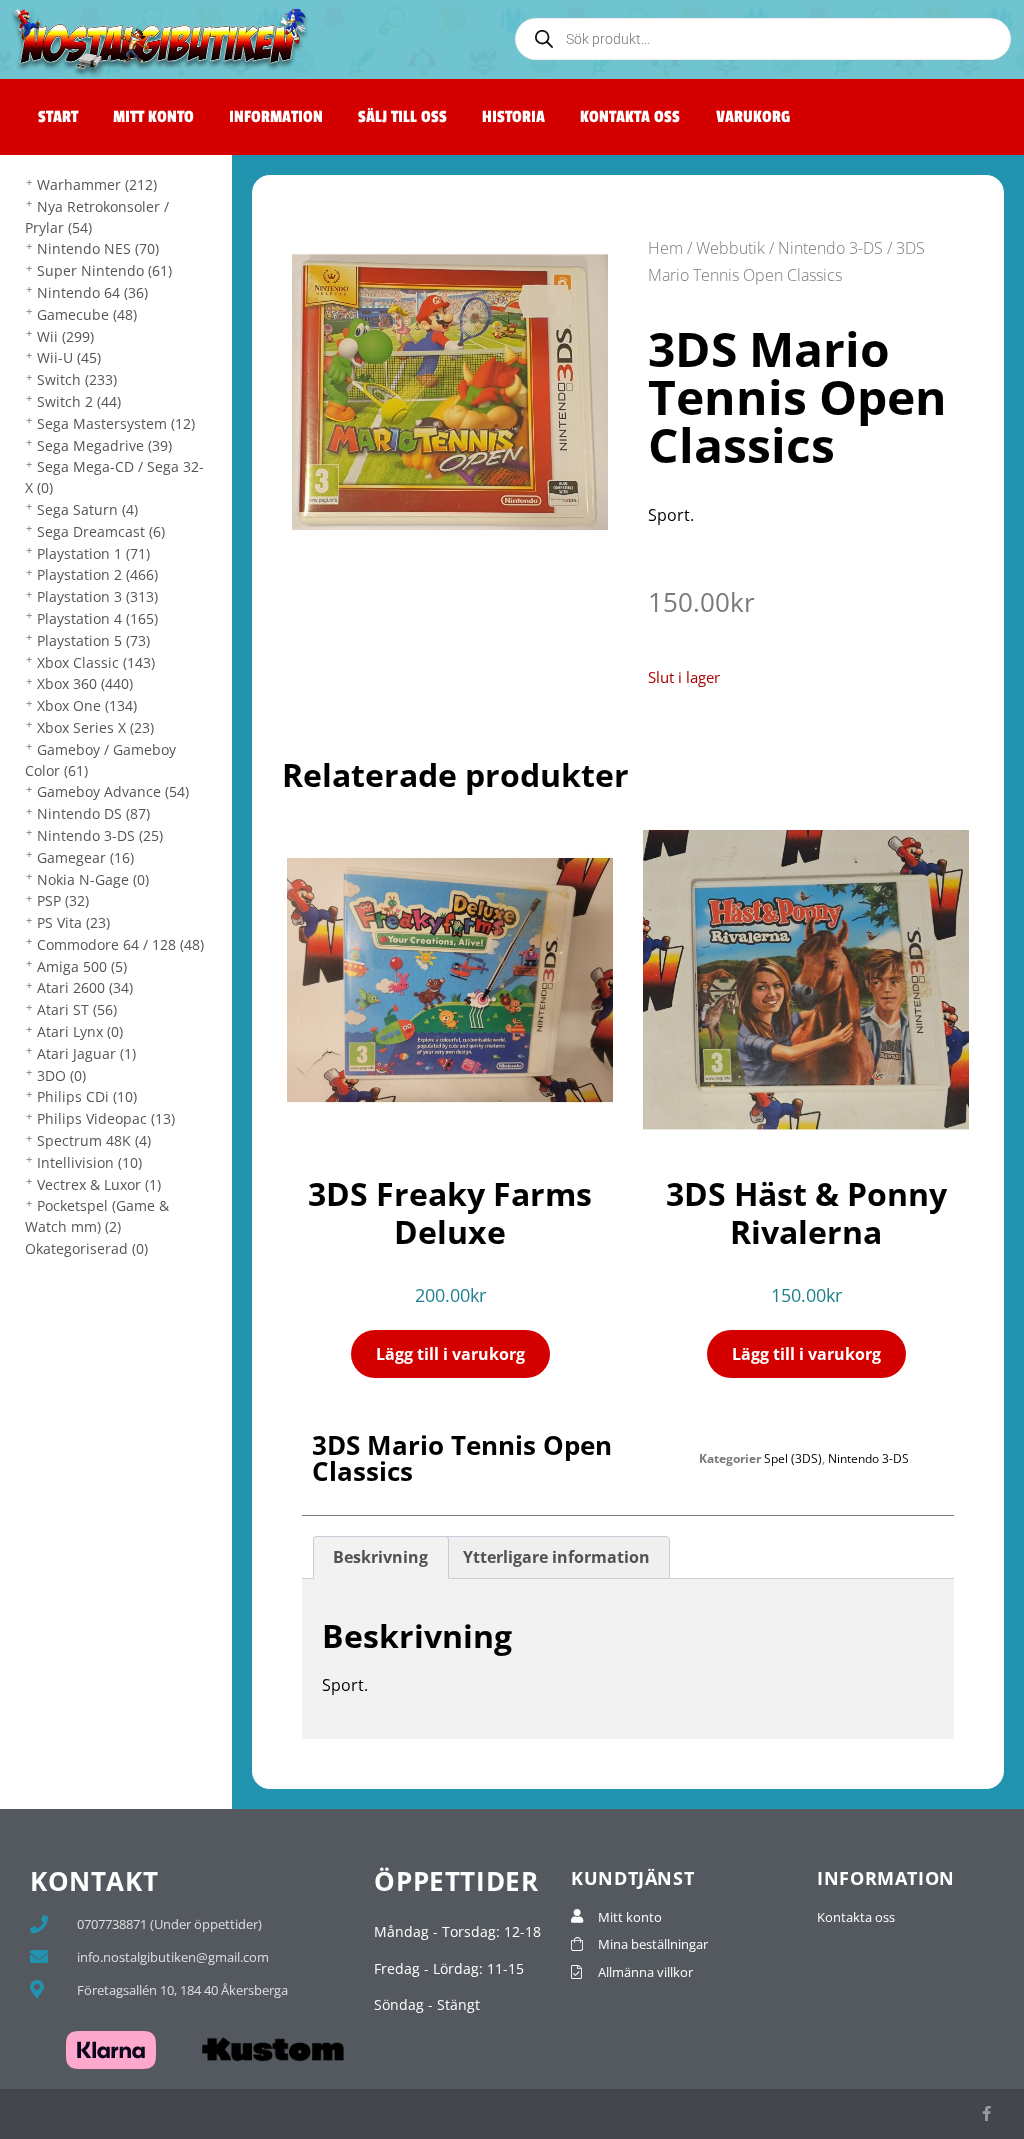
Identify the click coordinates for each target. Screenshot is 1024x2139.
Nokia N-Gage (93, 879)
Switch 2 (79, 401)
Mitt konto (153, 117)
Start (58, 117)
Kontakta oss (630, 117)
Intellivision (89, 1162)
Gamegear (85, 857)
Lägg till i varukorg (450, 1354)
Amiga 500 (82, 966)
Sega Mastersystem (116, 423)
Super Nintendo (104, 270)
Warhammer (97, 184)
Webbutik (730, 248)
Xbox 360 (85, 683)
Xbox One (87, 705)
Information (276, 117)
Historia (513, 117)
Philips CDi (87, 1096)
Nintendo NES (98, 248)
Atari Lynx (80, 1031)
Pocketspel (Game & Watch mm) (97, 1216)
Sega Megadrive (104, 445)
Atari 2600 (85, 987)
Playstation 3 (97, 596)
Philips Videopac (106, 1118)
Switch (77, 379)
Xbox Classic (96, 662)
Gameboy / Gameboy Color (100, 760)
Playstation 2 (97, 574)
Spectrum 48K (94, 1140)
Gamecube (87, 314)
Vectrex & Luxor (99, 1184)
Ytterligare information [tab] (556, 1557)
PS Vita (73, 922)
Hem (665, 248)
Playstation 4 (97, 618)
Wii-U (69, 357)
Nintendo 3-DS (100, 835)
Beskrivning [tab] (380, 1557)
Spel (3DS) (793, 1458)
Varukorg (753, 117)
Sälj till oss (402, 117)
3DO (61, 1075)
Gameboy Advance (113, 791)
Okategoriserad (86, 1248)
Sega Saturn (87, 509)
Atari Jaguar (86, 1053)
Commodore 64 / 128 (120, 944)
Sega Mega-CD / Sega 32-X (114, 477)
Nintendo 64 (92, 292)
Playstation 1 (93, 553)
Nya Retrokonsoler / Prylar (97, 217)
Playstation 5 (93, 640)
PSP (63, 900)
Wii (65, 336)
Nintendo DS (93, 813)
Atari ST (77, 1009)
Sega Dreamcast (101, 531)
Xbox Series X (95, 727)
